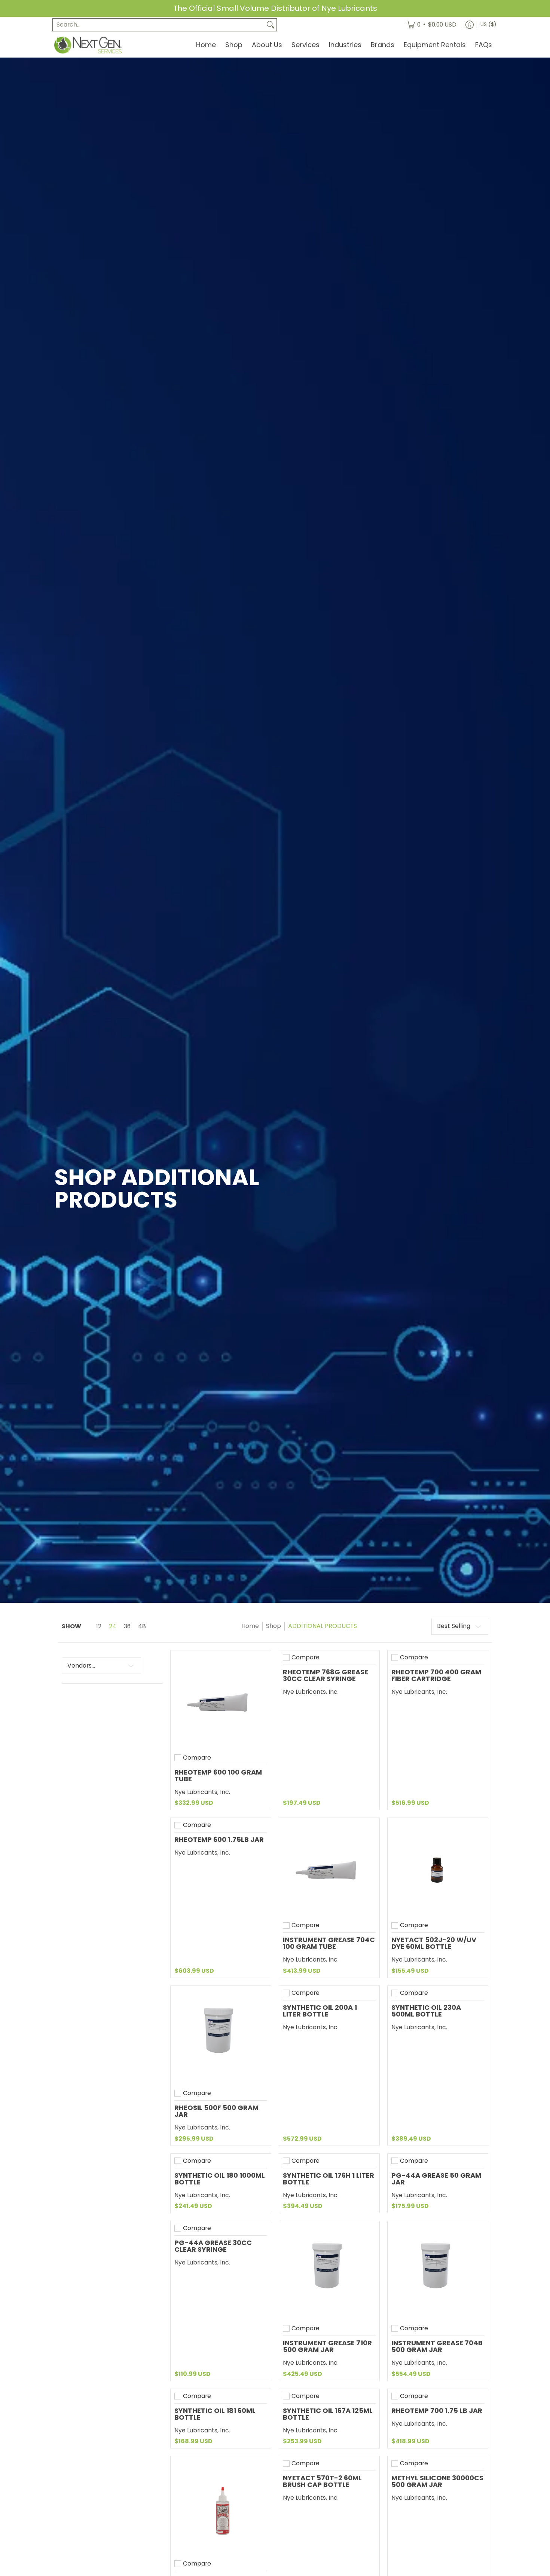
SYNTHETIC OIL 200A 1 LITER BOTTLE (320, 2011)
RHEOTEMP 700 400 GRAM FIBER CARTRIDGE (436, 1675)
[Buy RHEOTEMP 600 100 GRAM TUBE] (221, 1701)
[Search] (271, 25)
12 (99, 1626)
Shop (274, 1626)
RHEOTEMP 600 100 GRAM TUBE (218, 1775)
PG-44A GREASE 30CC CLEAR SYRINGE (213, 2246)
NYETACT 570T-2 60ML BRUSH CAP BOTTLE (322, 2481)
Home (250, 1626)
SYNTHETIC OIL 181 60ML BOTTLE (215, 2414)
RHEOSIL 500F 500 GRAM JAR (216, 2111)
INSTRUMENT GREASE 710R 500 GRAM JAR (327, 2346)
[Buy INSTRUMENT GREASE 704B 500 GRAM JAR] (438, 2271)
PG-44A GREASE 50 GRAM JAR (436, 2179)
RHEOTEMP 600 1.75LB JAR (219, 1839)
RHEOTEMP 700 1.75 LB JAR (437, 2411)
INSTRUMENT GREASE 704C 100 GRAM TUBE (329, 1943)
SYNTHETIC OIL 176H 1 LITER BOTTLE (329, 2179)
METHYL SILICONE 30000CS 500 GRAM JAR (437, 2481)
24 (113, 1626)
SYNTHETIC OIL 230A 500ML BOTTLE (426, 2011)
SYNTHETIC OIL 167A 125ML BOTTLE (328, 2414)
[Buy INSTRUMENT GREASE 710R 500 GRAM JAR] (329, 2271)
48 (142, 1626)
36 (127, 1626)
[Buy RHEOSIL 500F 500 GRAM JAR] (221, 2036)
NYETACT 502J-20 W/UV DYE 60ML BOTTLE (434, 1943)
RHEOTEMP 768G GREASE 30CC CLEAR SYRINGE (326, 1675)
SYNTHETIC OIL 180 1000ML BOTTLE (220, 2179)
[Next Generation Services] (88, 45)
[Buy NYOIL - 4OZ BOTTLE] (221, 2506)
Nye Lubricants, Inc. (202, 1792)
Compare (197, 1758)
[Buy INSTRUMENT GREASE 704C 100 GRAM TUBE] (329, 1868)
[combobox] (159, 25)
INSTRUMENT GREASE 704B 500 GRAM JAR (437, 2346)
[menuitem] (432, 25)
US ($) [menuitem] (488, 24)
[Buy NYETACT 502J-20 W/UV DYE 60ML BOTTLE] (438, 1868)
